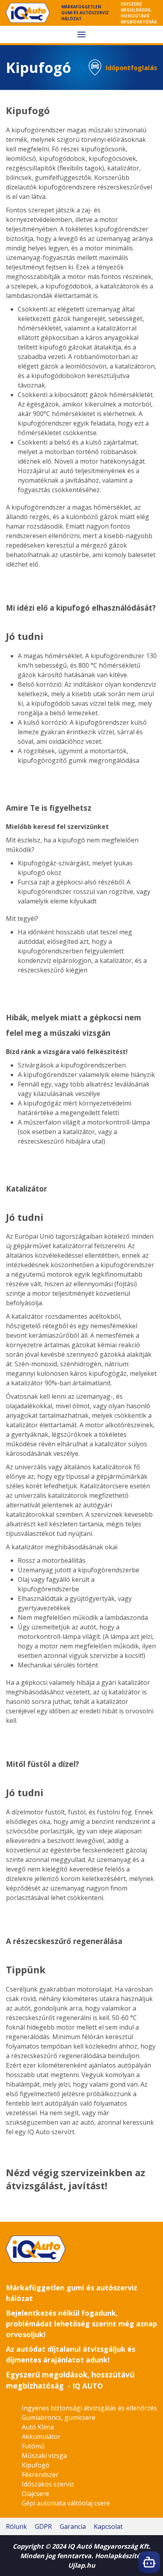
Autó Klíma (38, 2427)
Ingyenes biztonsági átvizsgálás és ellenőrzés (89, 2408)
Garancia (73, 2526)
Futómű (33, 2446)
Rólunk (16, 2526)
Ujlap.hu (82, 2565)
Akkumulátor (41, 2437)
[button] (81, 34)
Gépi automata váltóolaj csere (66, 2503)
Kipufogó (36, 2465)
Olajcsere (35, 2494)
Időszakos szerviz (48, 2484)
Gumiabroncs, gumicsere (59, 2418)
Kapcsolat (108, 2526)
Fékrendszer (40, 2475)
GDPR (43, 2526)
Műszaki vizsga (44, 2456)
